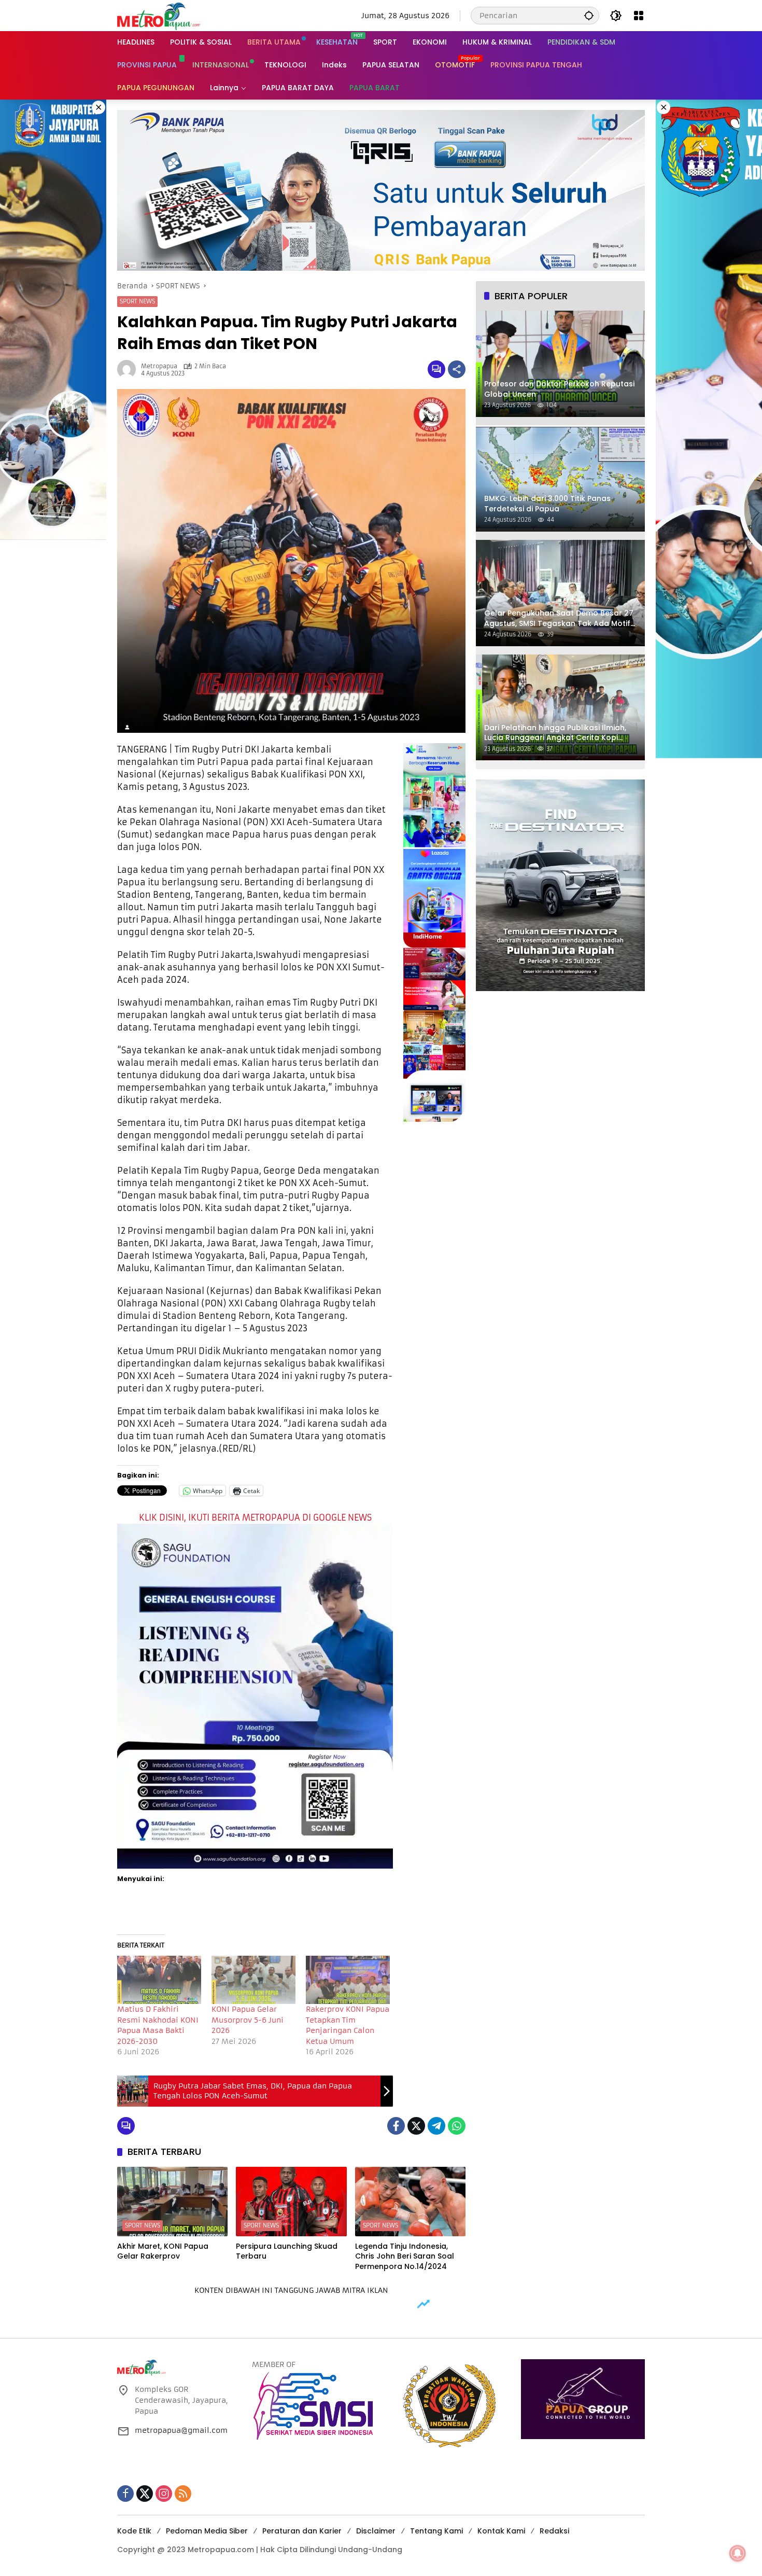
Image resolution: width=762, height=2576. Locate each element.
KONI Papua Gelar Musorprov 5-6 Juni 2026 (248, 2020)
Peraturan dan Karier (302, 2531)
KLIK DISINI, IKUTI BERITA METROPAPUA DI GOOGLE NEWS (255, 1517)
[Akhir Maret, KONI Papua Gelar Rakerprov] (172, 2202)
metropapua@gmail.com (181, 2430)
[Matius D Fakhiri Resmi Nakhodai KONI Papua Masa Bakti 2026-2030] (159, 1980)
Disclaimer (376, 2531)
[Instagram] (164, 2494)
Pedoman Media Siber (207, 2531)
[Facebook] (396, 2126)
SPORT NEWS (137, 301)
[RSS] (183, 2494)
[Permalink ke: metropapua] (129, 369)
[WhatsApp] (457, 2126)
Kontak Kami (501, 2531)
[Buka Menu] (639, 16)
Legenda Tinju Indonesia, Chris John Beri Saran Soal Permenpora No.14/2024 (405, 2257)
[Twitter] (416, 2126)
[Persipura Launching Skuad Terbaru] (291, 2202)
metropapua (159, 366)
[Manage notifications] (738, 2553)
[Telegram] (436, 2126)
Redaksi (554, 2531)
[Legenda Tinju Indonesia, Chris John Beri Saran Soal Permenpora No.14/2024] (410, 2202)
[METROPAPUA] (159, 15)
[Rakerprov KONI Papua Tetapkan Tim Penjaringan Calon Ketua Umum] (348, 1980)
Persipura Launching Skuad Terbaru (287, 2252)
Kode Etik (134, 2531)
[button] (589, 15)
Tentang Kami (436, 2531)
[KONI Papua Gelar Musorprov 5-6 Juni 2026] (253, 1980)
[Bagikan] (457, 369)
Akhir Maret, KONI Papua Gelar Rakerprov (163, 2252)
